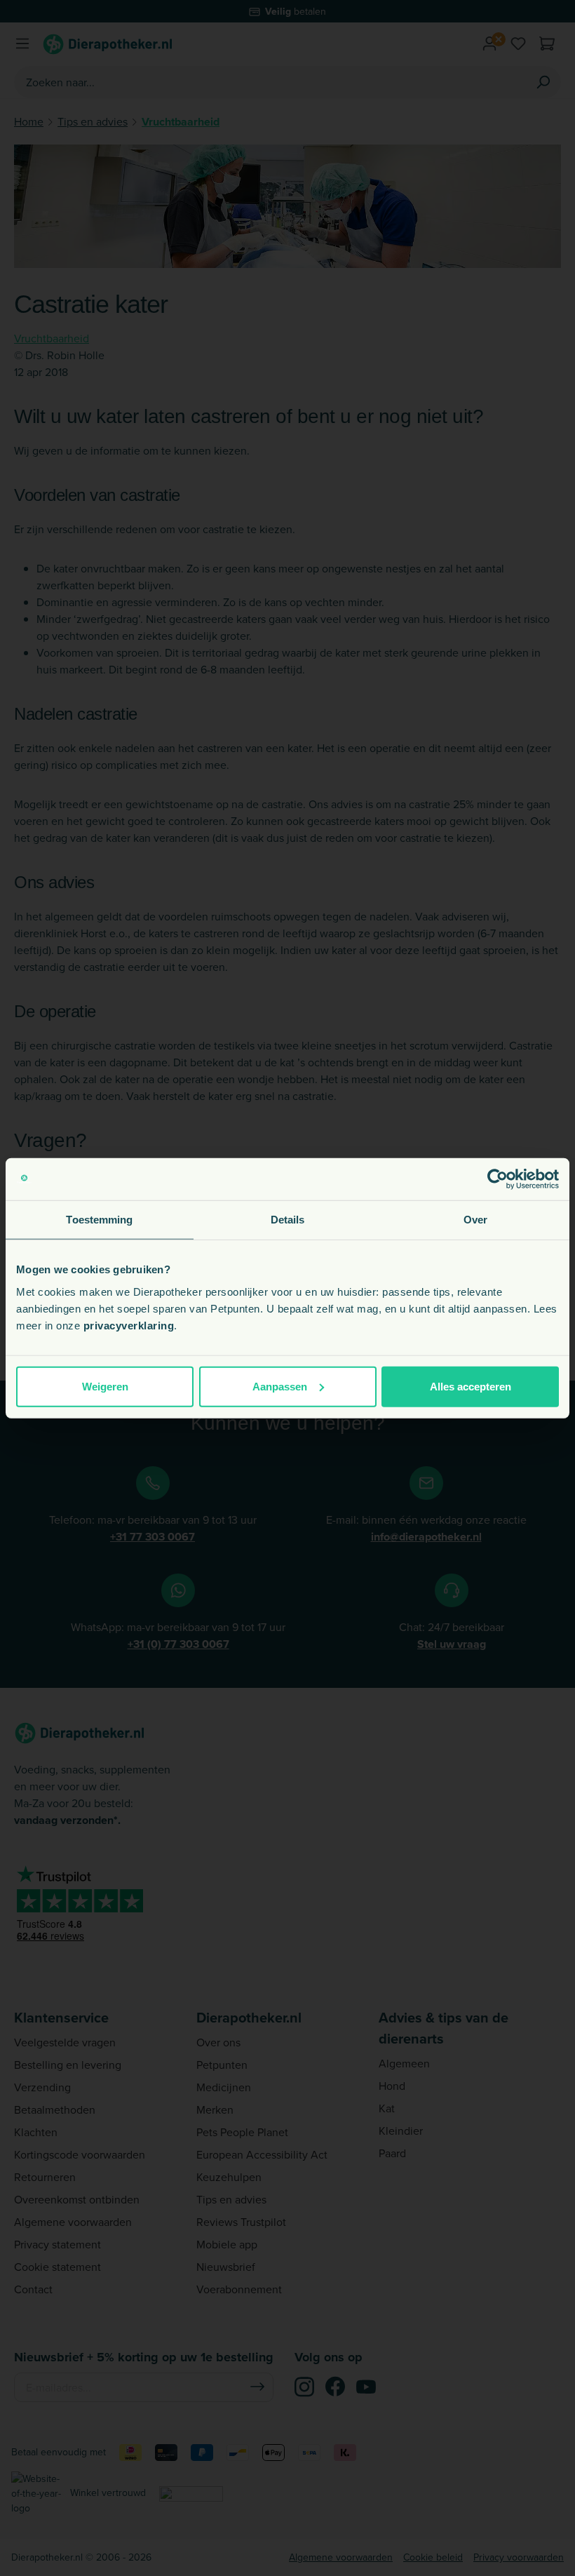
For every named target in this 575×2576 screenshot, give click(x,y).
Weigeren (105, 1386)
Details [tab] (288, 1220)
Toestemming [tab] (99, 1220)
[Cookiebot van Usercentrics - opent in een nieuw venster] (498, 1179)
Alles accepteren (471, 1386)
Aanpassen (280, 1386)
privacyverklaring (129, 1325)
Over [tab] (475, 1220)
